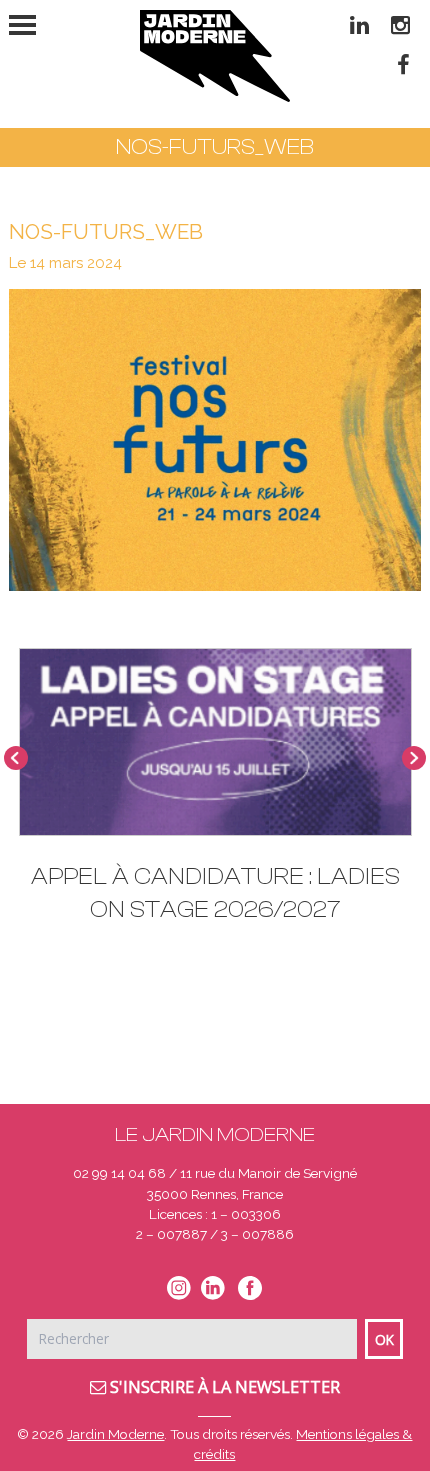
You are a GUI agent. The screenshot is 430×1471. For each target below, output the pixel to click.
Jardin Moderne (115, 1434)
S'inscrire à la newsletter (223, 1387)
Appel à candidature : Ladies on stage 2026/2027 (215, 893)
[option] (215, 795)
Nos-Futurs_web (106, 231)
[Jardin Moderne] (215, 56)
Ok (384, 1339)
